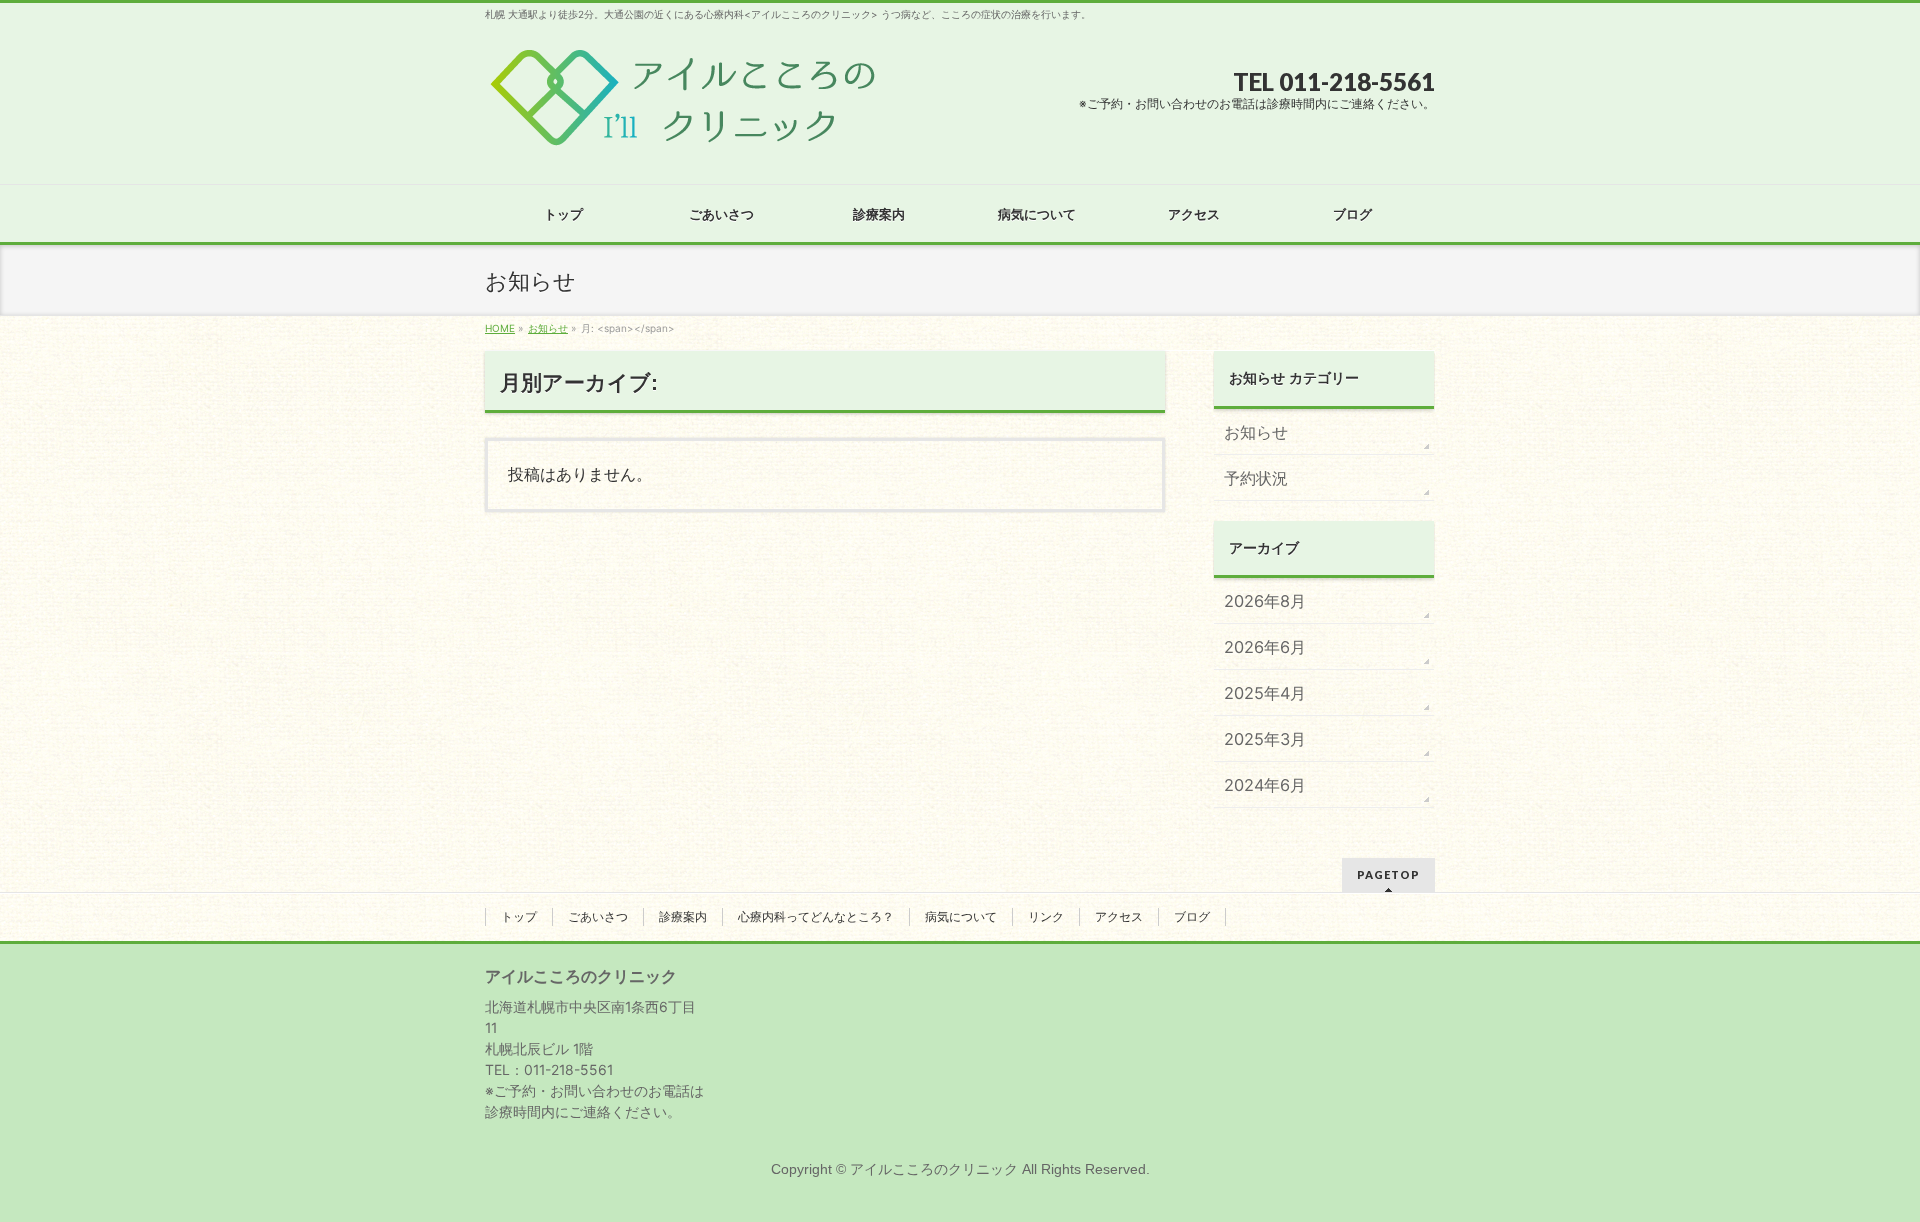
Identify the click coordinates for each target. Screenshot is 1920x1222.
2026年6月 (1265, 647)
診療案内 (683, 917)
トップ (519, 917)
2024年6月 (1265, 785)
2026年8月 (1265, 601)
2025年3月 (1265, 739)
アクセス (1119, 917)
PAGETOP (1388, 874)
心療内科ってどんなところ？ (816, 917)
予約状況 (1256, 478)
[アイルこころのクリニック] (683, 131)
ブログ (1192, 917)
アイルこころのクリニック (934, 1169)
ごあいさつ (598, 917)
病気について (961, 917)
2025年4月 (1265, 693)
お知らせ (1256, 432)
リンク (1046, 917)
